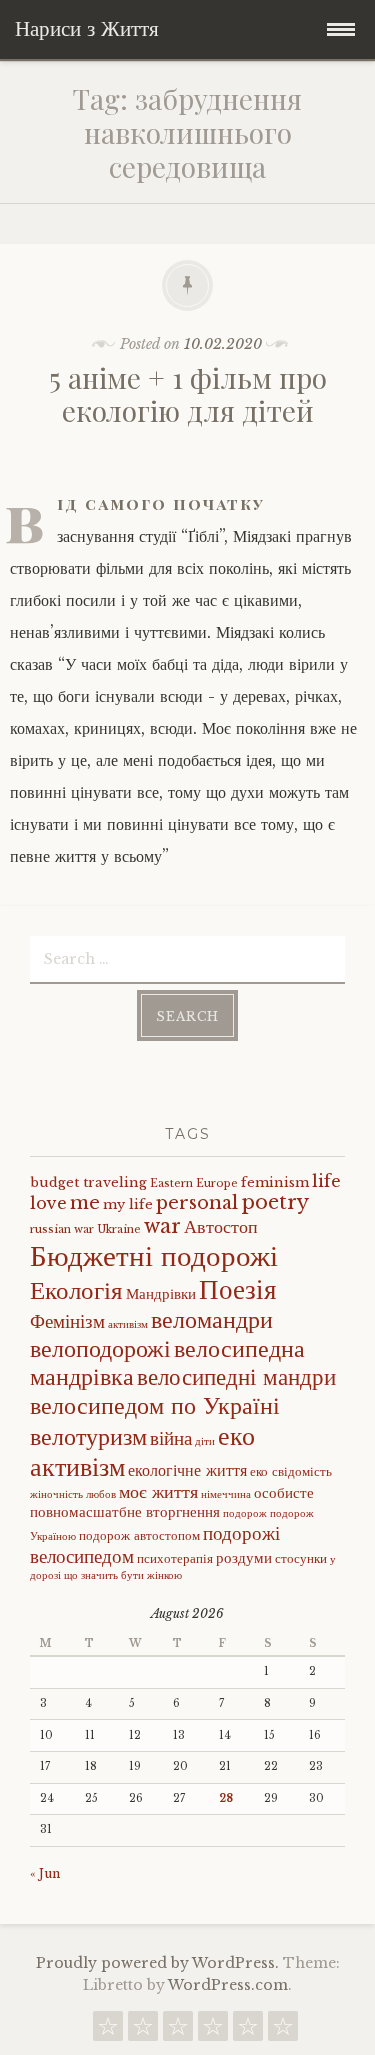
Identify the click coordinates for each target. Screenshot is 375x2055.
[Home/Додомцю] (283, 2031)
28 (226, 1798)
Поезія (237, 1289)
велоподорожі (100, 1348)
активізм (128, 1324)
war (162, 1226)
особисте (284, 1493)
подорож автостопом (139, 1535)
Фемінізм (67, 1321)
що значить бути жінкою (123, 1575)
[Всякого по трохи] (178, 2031)
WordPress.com (228, 1985)
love (48, 1203)
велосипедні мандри (236, 1377)
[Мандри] (108, 2031)
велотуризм (88, 1436)
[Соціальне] (143, 2031)
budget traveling (88, 1182)
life (326, 1181)
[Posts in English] (213, 2031)
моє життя (158, 1492)
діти (205, 1441)
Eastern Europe (194, 1183)
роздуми (244, 1558)
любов (101, 1494)
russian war (62, 1229)
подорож (245, 1513)
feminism (275, 1182)
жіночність (56, 1494)
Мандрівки (161, 1294)
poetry (275, 1202)
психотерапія (175, 1558)
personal (197, 1203)
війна (171, 1438)
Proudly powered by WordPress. (157, 1963)
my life (128, 1204)
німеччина (226, 1494)
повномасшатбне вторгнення (125, 1512)
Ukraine (119, 1229)
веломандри (212, 1319)
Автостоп (221, 1227)
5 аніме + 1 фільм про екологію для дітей (188, 394)
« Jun (45, 1873)
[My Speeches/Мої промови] (248, 2031)
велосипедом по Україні (155, 1405)
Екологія (76, 1290)
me (85, 1203)
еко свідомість (291, 1471)
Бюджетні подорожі (154, 1256)
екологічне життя (187, 1470)
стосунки (301, 1558)
